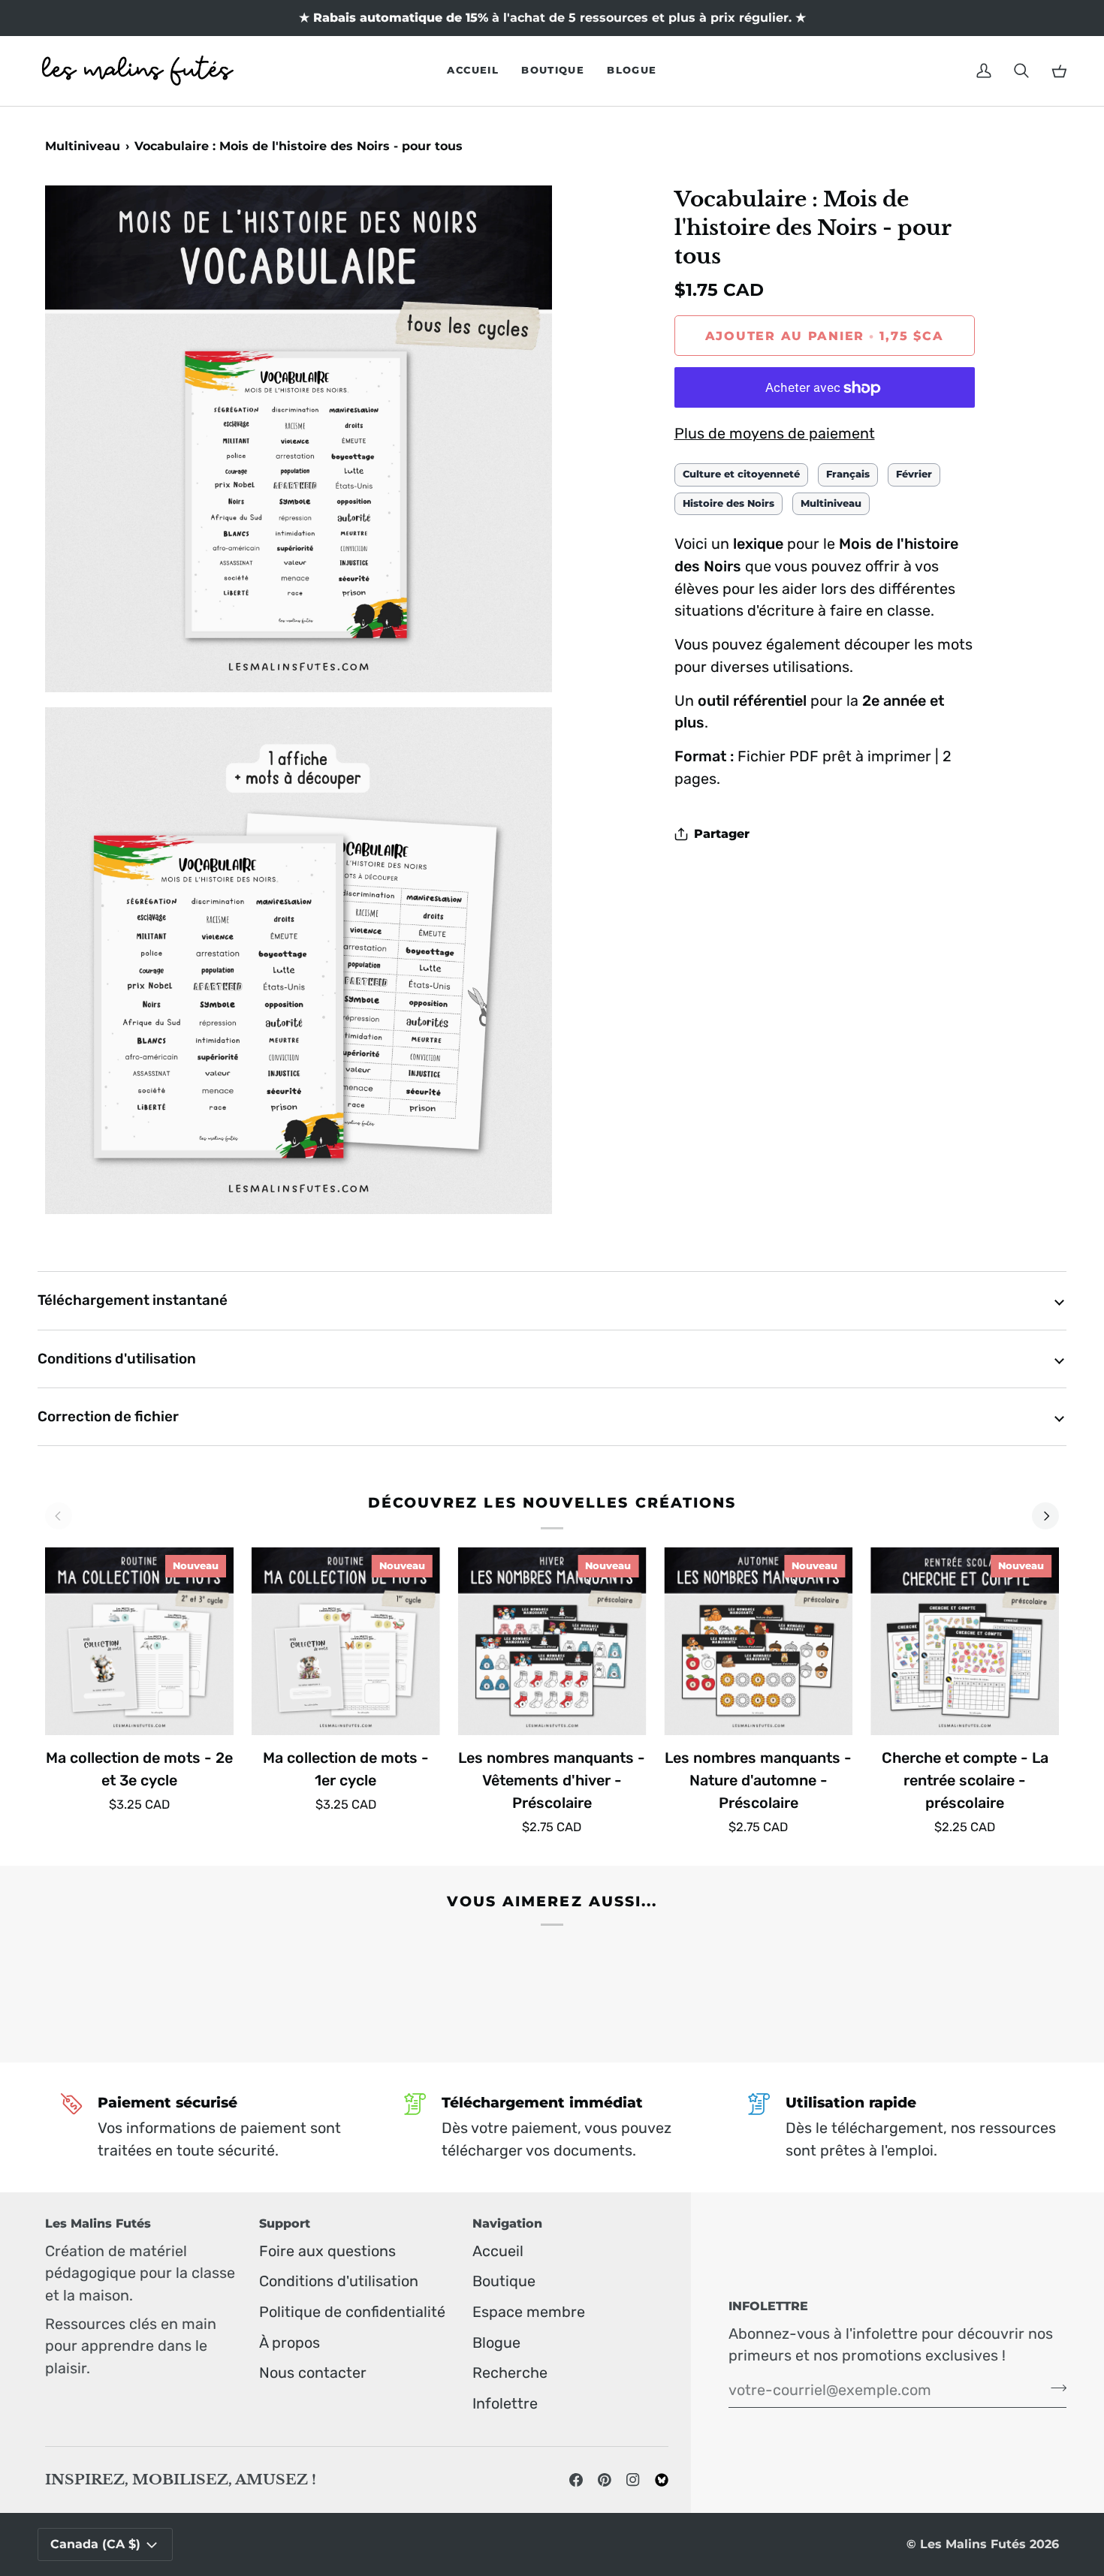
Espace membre (529, 2312)
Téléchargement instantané (133, 1300)
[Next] (1045, 1516)
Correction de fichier (108, 1416)
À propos (290, 2343)
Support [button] (285, 2223)
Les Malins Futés (973, 2544)
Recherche (510, 2373)
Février (914, 474)
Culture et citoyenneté (741, 474)
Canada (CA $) (95, 2544)
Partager (722, 835)
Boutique (504, 2281)
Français (848, 474)
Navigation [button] (507, 2223)
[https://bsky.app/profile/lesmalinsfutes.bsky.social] (662, 2480)
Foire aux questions (327, 2251)
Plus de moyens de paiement (775, 433)
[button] (553, 71)
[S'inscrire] (1054, 2388)
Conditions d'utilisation (117, 1359)
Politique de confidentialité (352, 2312)
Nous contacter (313, 2373)
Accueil (498, 2251)
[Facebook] (576, 2480)
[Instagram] (633, 2480)
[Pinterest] (605, 2480)
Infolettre (505, 2403)
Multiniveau (83, 146)
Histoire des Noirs (728, 503)
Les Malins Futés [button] (98, 2223)
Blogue (496, 2343)
